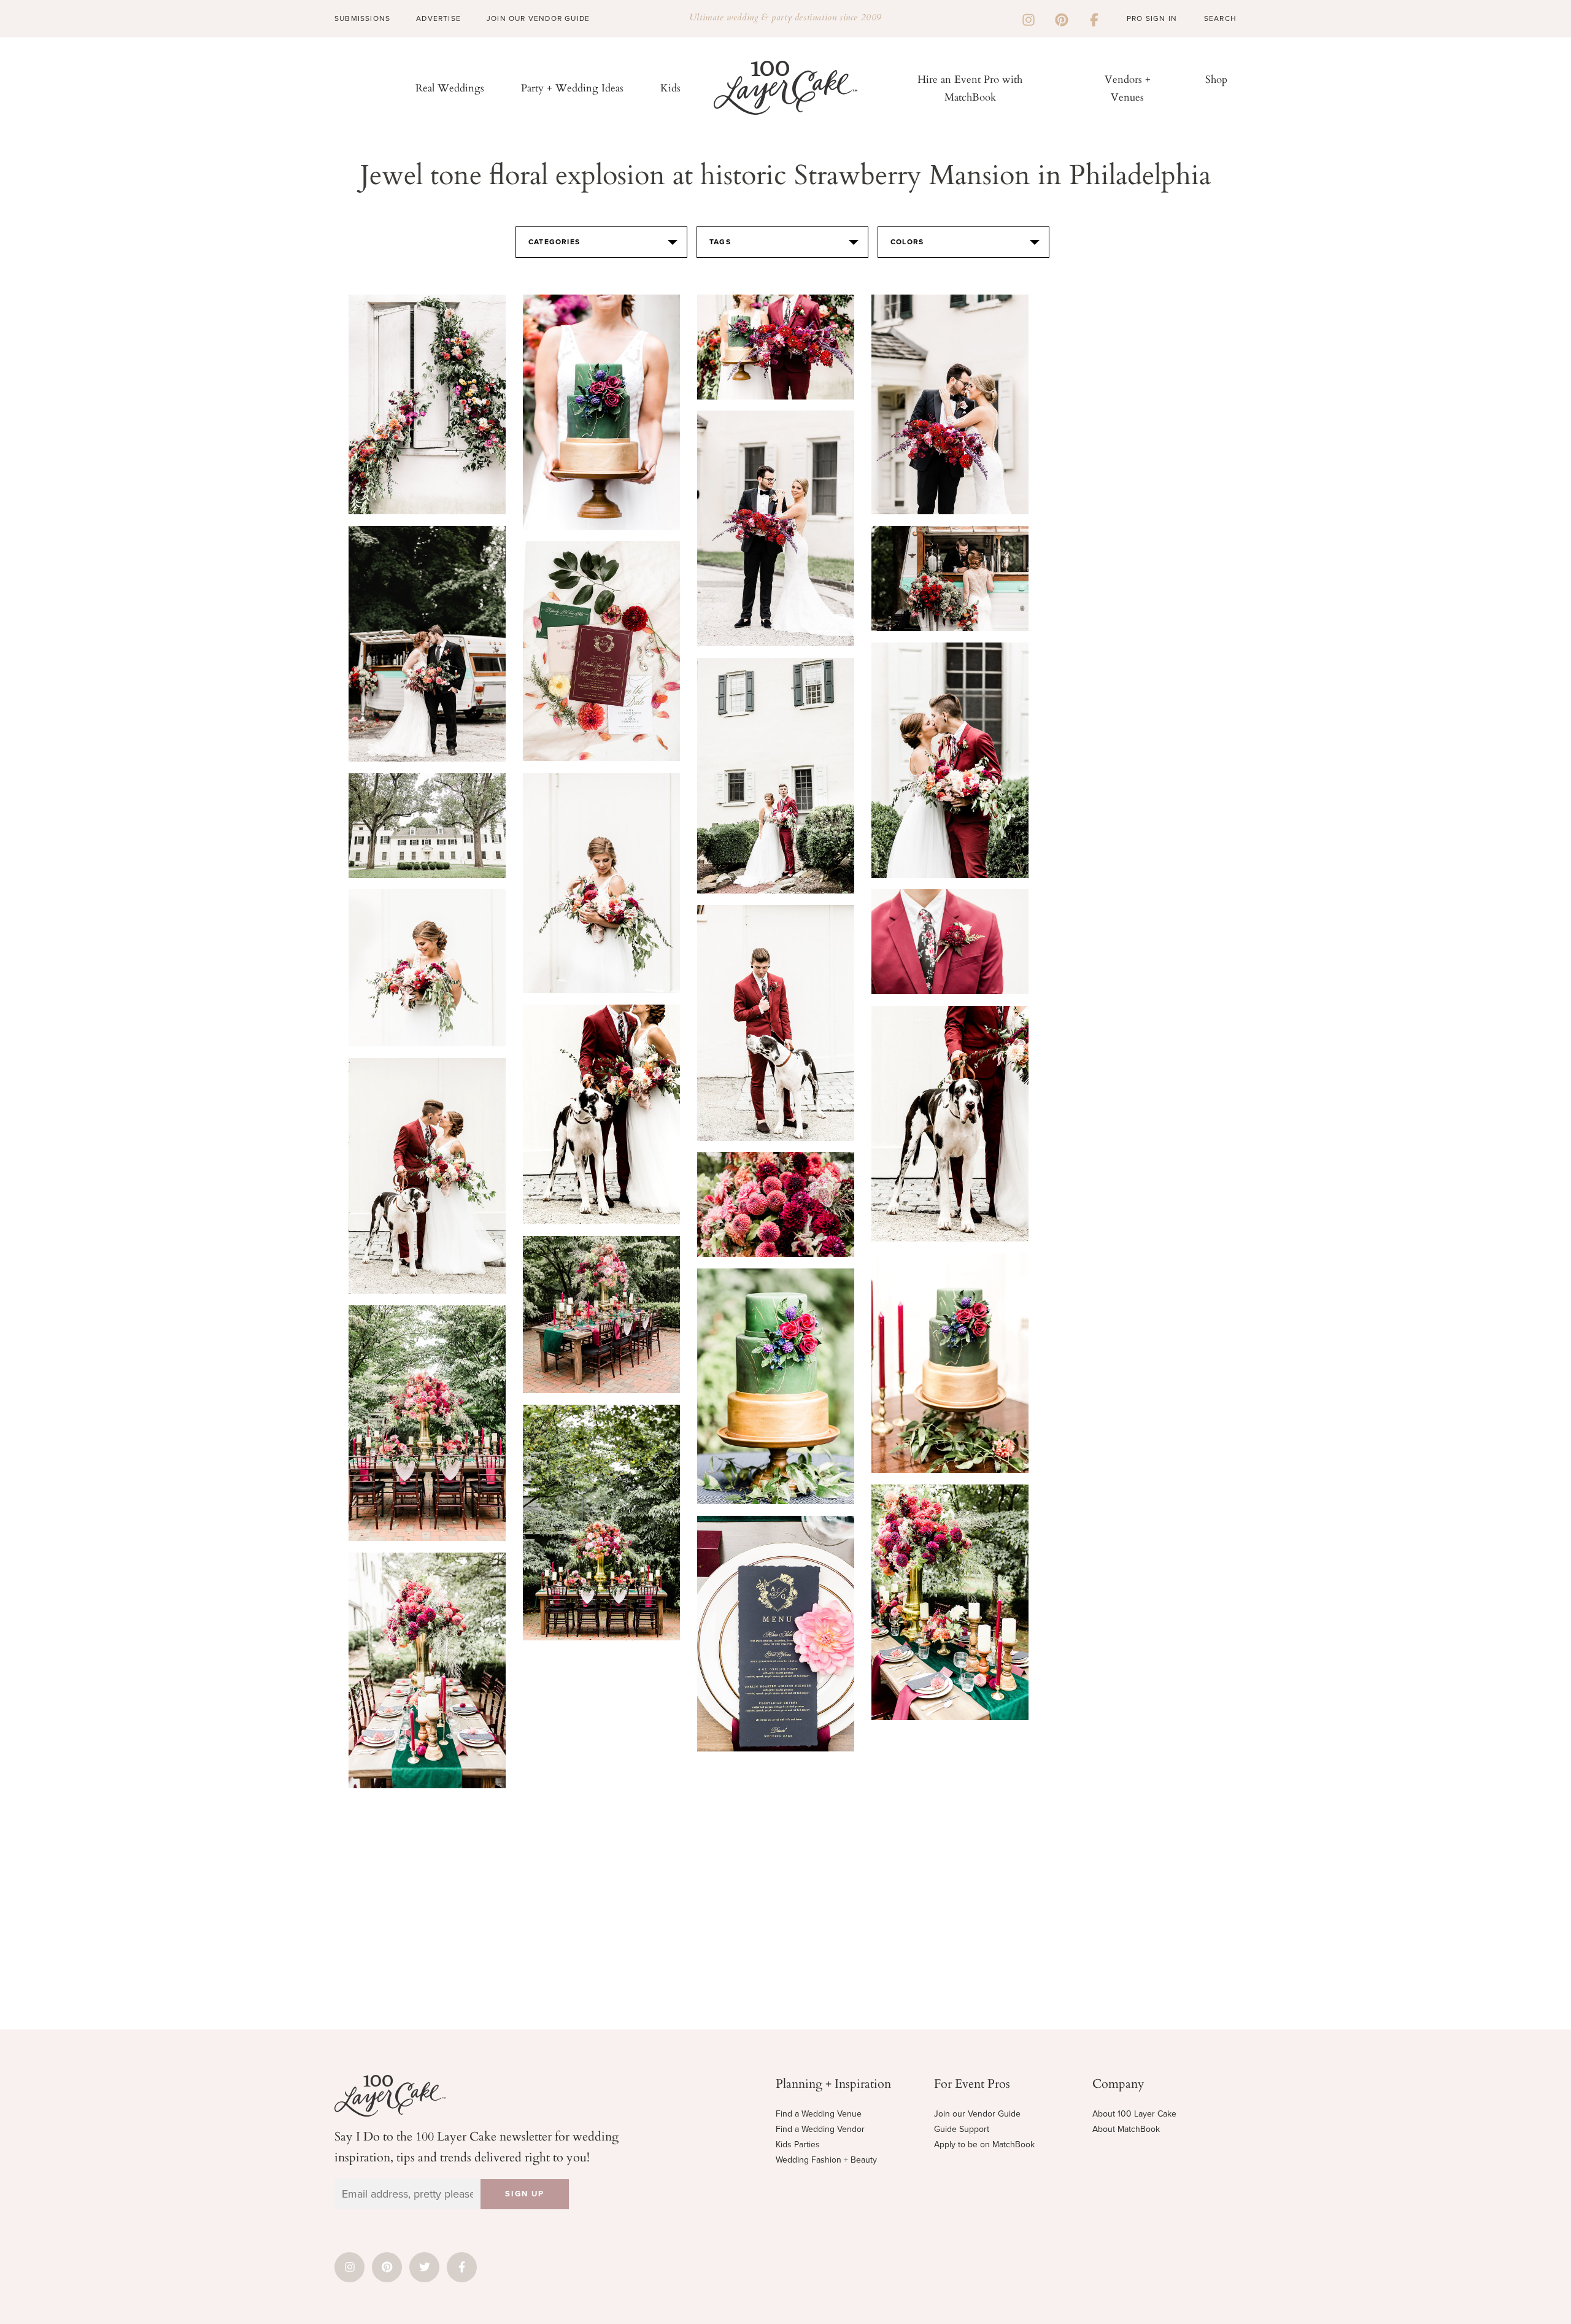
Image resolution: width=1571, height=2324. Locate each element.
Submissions (362, 18)
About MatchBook (1126, 2129)
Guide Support (962, 2129)
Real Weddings (450, 87)
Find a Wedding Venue (819, 2114)
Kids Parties (798, 2144)
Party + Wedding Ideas (572, 87)
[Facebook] (1094, 18)
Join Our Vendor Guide (538, 18)
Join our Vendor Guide (977, 2114)
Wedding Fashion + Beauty (826, 2160)
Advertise (438, 18)
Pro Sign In (1152, 18)
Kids (670, 87)
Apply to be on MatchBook (984, 2144)
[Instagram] (1029, 18)
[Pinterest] (1062, 18)
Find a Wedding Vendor (820, 2129)
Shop (1216, 79)
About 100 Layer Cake (1134, 2114)
